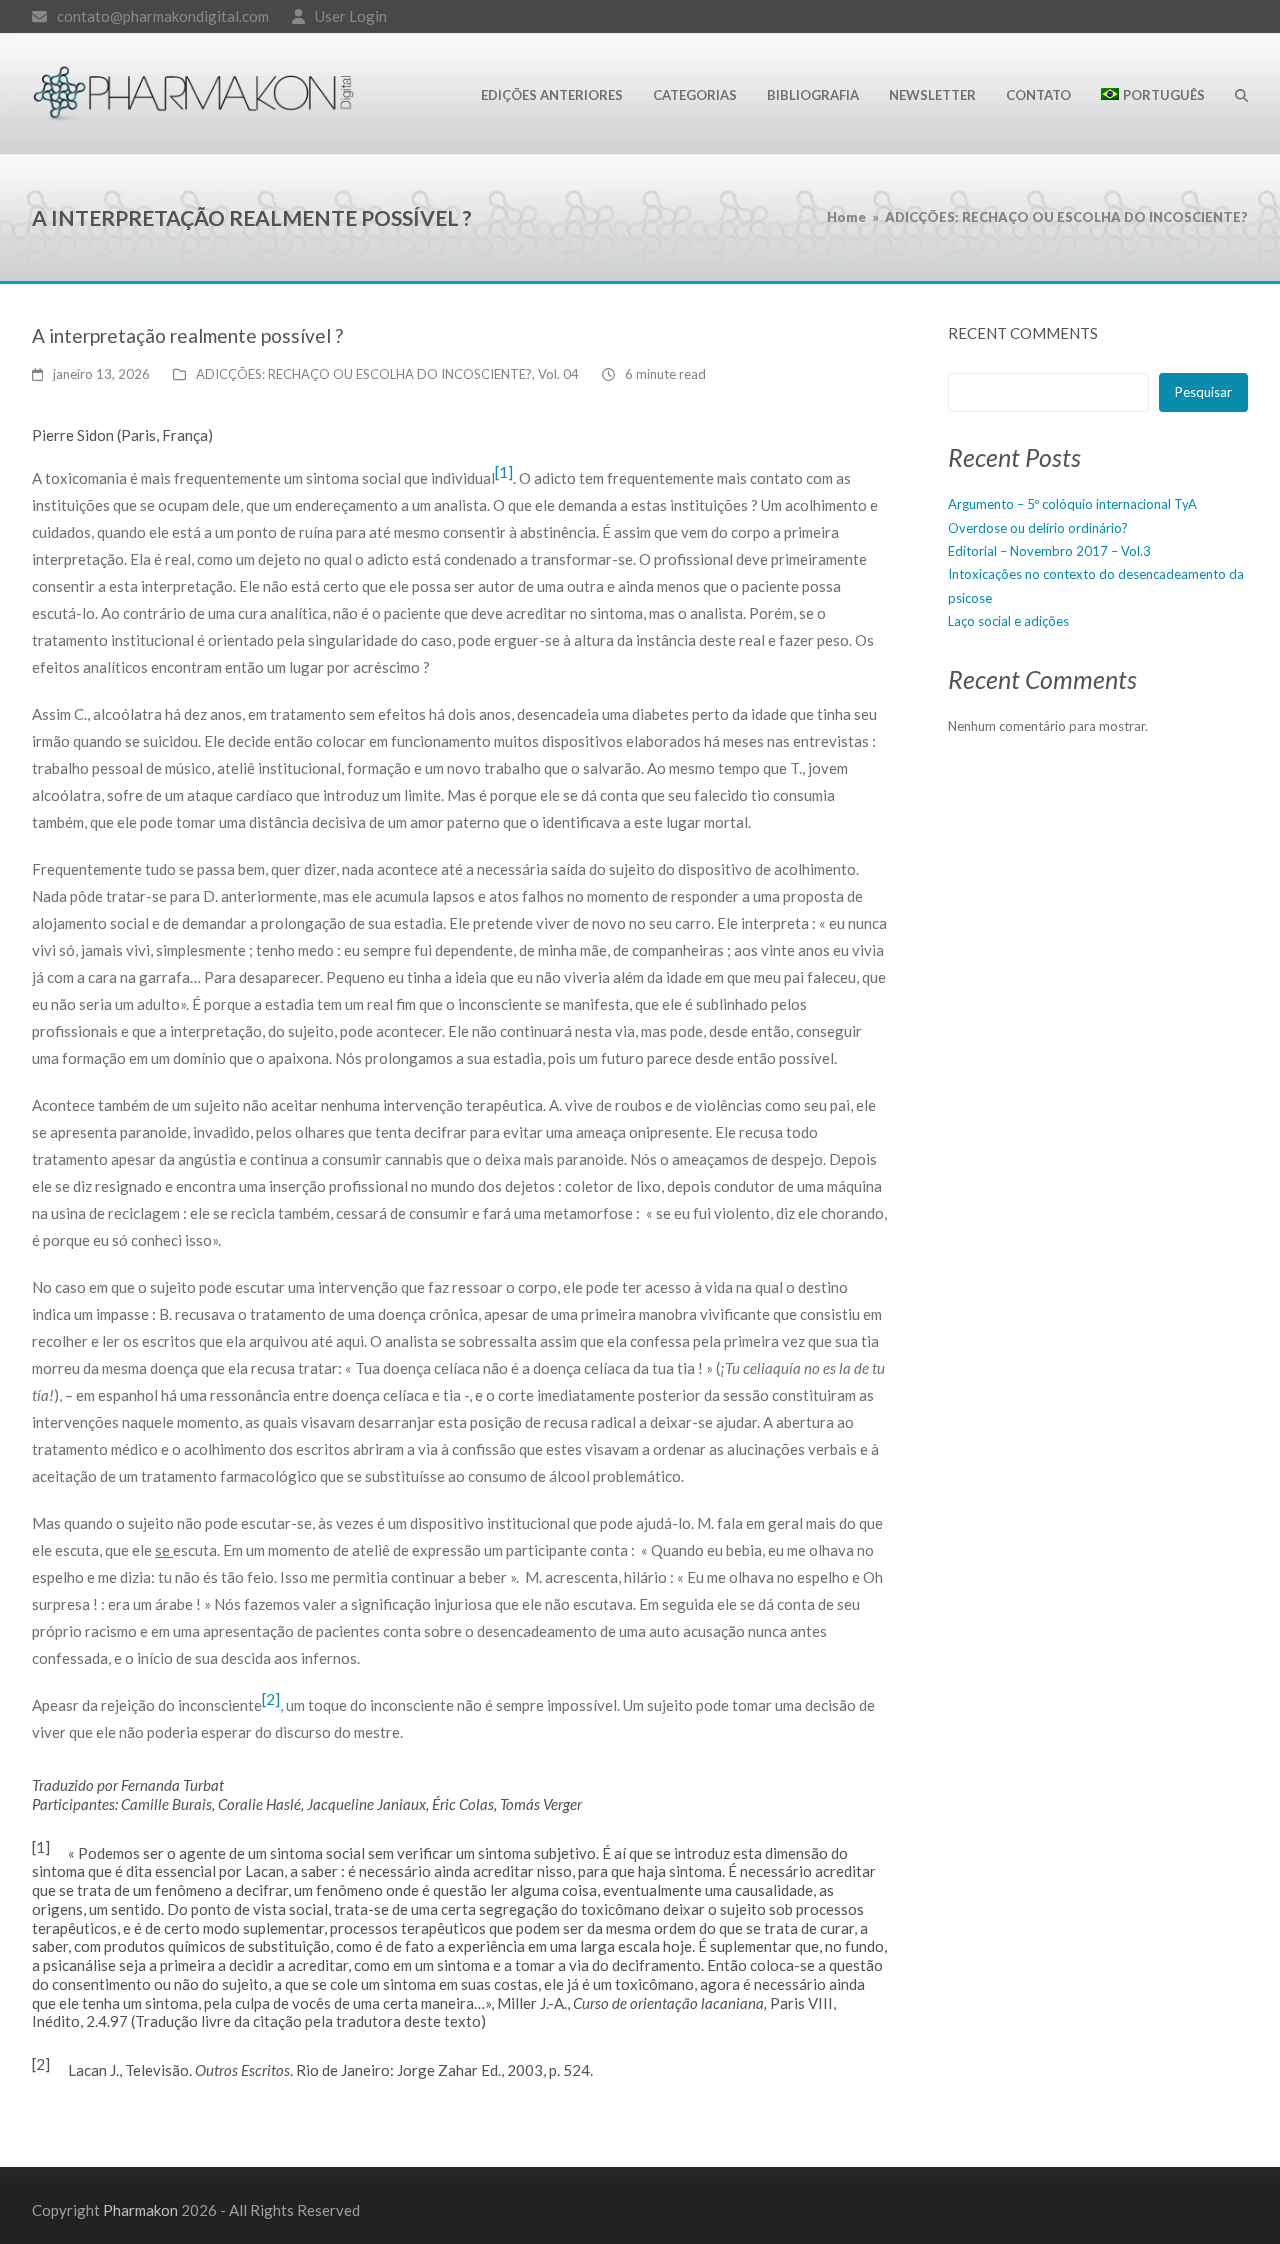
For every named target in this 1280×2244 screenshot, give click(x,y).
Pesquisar (1203, 392)
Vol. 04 (558, 374)
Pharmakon (140, 2210)
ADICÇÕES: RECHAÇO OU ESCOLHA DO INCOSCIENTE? (364, 374)
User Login (351, 16)
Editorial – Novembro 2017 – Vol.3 (1049, 551)
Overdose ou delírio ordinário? (1038, 528)
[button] (1241, 94)
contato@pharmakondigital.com (163, 16)
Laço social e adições (1008, 621)
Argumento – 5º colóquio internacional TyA (1072, 504)
